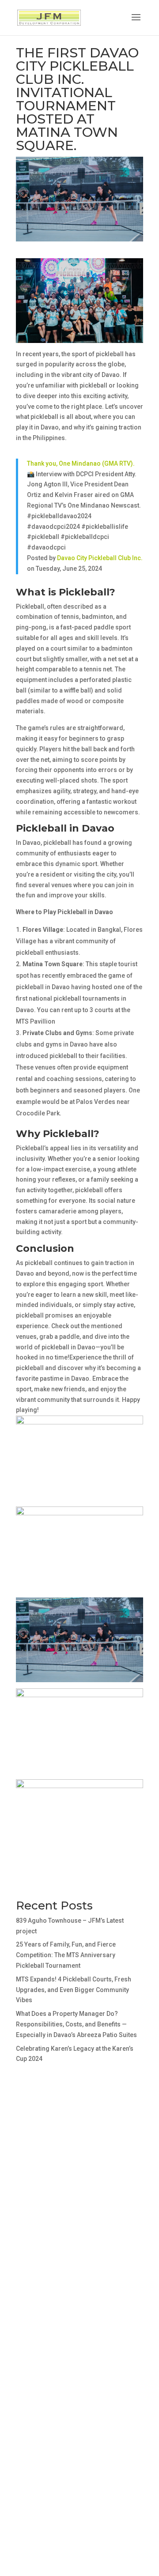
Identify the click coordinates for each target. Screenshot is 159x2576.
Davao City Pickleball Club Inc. (100, 558)
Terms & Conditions (51, 2326)
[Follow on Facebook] (23, 2223)
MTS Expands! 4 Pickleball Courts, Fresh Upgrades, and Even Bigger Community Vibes (74, 1990)
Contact (33, 2314)
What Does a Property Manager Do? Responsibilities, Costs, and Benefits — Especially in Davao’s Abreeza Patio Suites (76, 2024)
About (30, 2291)
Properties (38, 2303)
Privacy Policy (43, 2337)
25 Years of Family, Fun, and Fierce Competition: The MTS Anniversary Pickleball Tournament (66, 1955)
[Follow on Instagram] (41, 2223)
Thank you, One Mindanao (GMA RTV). (81, 463)
